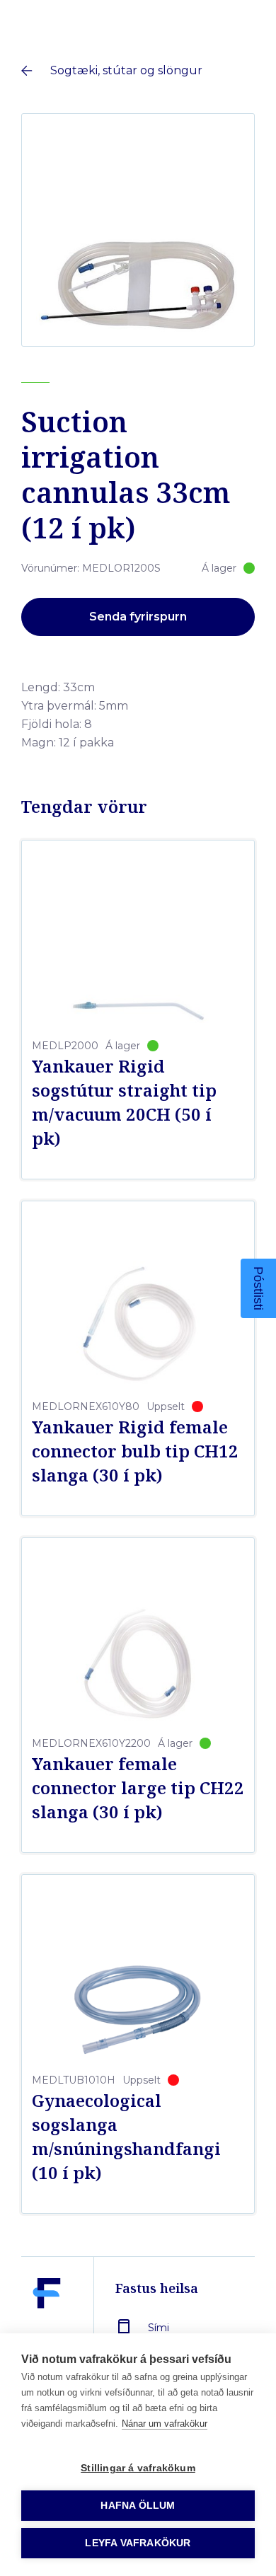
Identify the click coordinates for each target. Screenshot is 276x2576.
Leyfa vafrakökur (138, 2543)
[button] (258, 1288)
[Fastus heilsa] (47, 2326)
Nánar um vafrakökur (165, 2424)
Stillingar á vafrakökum (138, 2468)
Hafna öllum (138, 2506)
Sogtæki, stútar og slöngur (126, 70)
